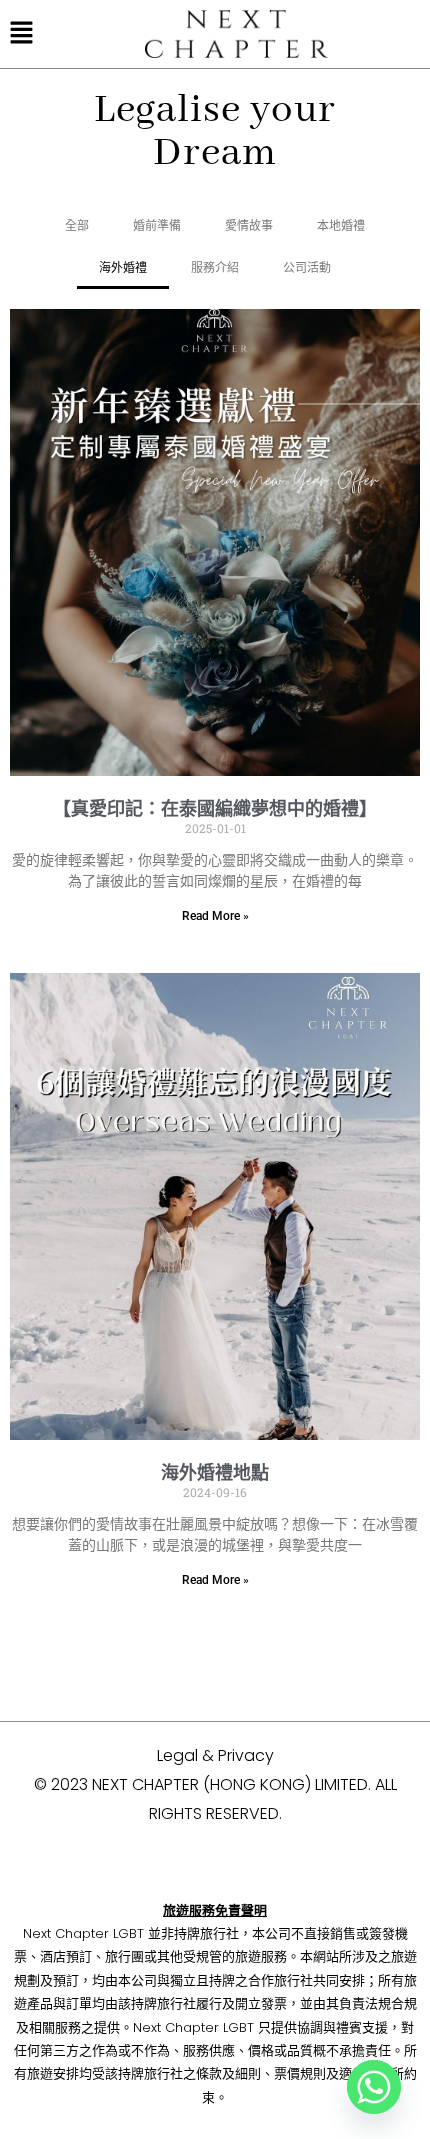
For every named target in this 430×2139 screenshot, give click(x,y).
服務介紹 (215, 267)
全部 (77, 225)
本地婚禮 (341, 225)
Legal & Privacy (215, 1755)
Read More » (215, 916)
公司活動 (307, 267)
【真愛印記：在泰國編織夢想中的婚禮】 (215, 808)
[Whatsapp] (374, 2087)
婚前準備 (157, 225)
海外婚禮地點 (215, 1472)
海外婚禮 (123, 267)
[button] (21, 34)
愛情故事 (249, 225)
